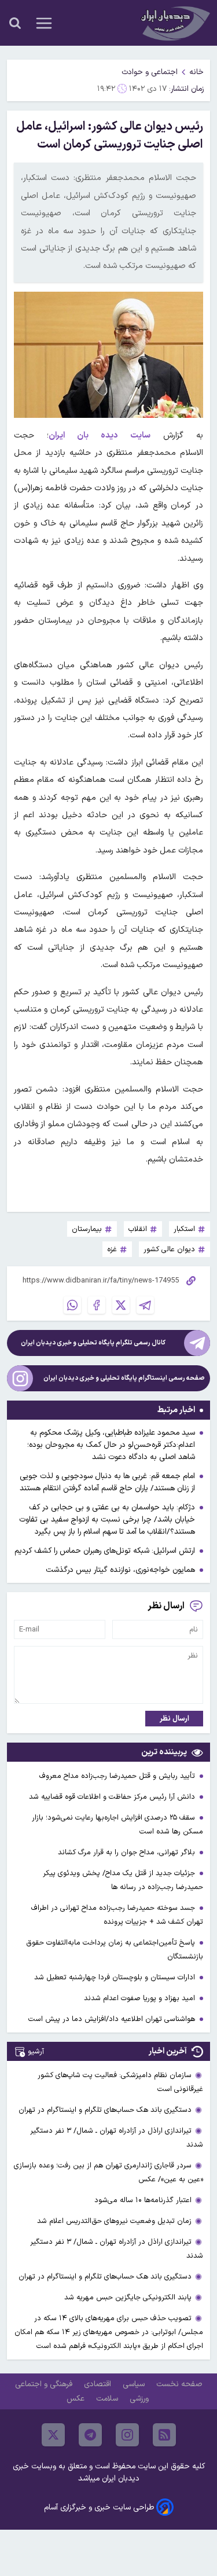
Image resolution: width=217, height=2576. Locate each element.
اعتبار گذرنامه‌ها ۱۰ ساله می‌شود (143, 2200)
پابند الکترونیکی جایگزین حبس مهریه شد (128, 2297)
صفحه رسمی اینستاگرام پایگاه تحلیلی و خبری (124, 1378)
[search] (15, 23)
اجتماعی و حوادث (150, 72)
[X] (121, 1305)
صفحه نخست (179, 2384)
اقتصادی (99, 2384)
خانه (196, 72)
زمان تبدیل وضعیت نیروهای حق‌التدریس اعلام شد (114, 2221)
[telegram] (90, 2435)
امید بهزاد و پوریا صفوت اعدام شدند (141, 1998)
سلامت (108, 2399)
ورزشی (140, 2399)
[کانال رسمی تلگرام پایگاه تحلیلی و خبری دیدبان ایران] (197, 1343)
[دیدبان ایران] (174, 23)
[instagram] (127, 2435)
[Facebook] (97, 1305)
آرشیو (36, 2051)
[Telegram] (145, 1305)
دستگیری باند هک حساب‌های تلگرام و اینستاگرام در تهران (105, 2110)
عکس (77, 2399)
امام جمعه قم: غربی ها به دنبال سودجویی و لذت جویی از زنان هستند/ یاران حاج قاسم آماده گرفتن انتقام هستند (107, 1482)
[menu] (44, 23)
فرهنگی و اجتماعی (45, 2384)
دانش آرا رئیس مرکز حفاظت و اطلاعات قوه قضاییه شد (113, 1797)
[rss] (164, 2435)
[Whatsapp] (72, 1305)
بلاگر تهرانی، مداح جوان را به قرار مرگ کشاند (128, 1852)
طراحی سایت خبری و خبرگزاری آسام (99, 2507)
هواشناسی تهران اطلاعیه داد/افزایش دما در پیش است (113, 2019)
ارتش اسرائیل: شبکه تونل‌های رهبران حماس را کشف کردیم (105, 1551)
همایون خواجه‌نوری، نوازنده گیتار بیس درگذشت (120, 1570)
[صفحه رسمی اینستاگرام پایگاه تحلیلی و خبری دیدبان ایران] (20, 1378)
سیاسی (135, 2384)
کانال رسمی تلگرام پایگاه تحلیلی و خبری (93, 1343)
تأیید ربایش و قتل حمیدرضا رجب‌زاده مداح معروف (118, 1776)
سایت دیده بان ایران (100, 436)
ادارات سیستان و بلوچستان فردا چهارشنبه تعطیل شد (116, 1977)
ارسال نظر (174, 1719)
